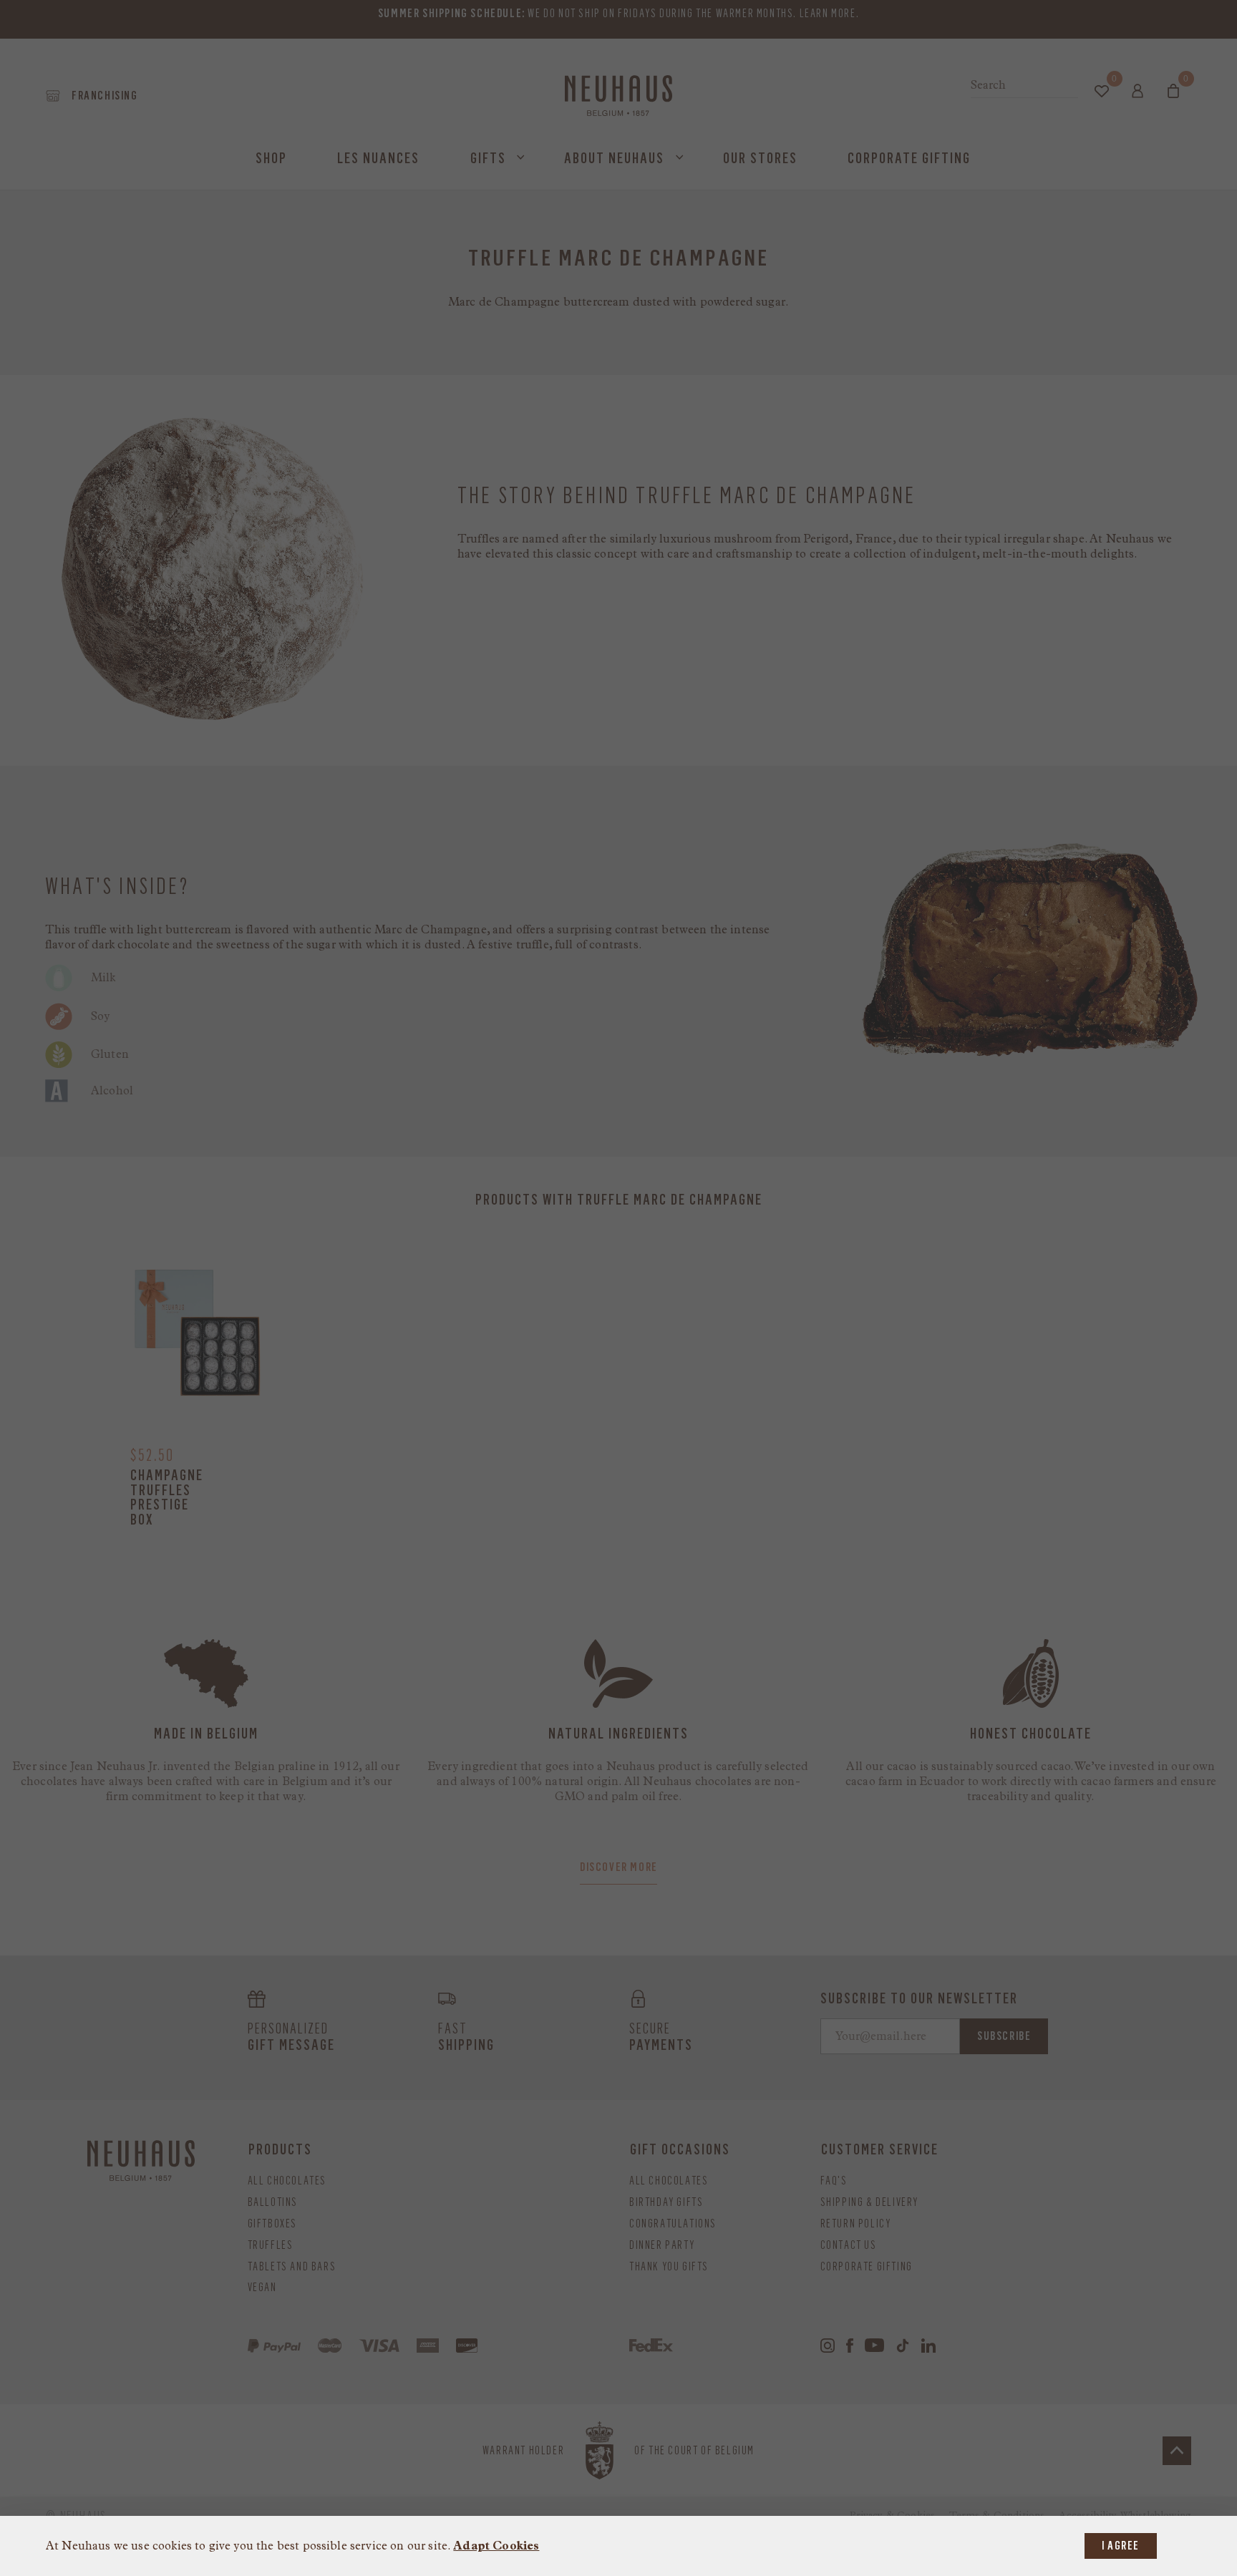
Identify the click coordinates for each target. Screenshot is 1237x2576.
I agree (1121, 2546)
